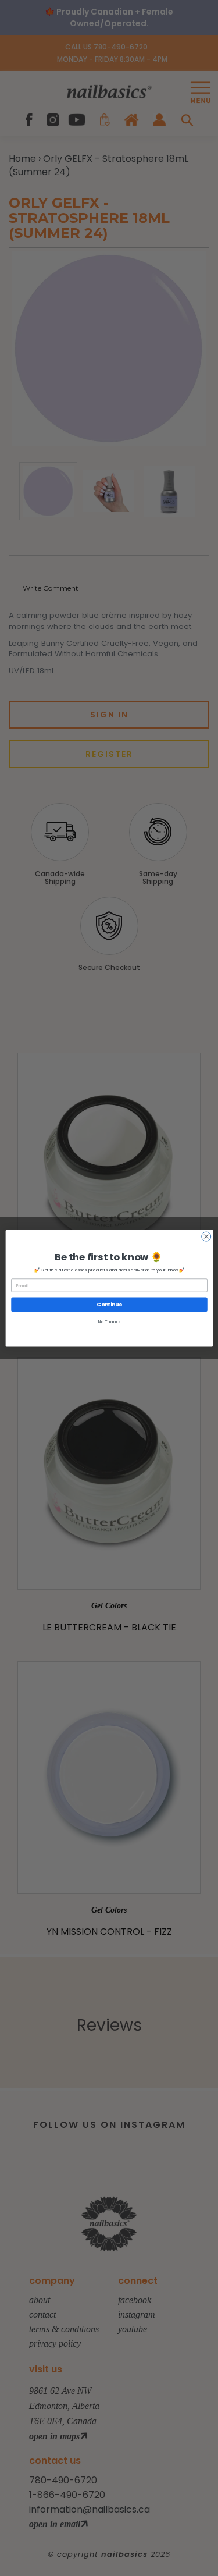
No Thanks (109, 1322)
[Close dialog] (206, 1237)
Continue (109, 1304)
